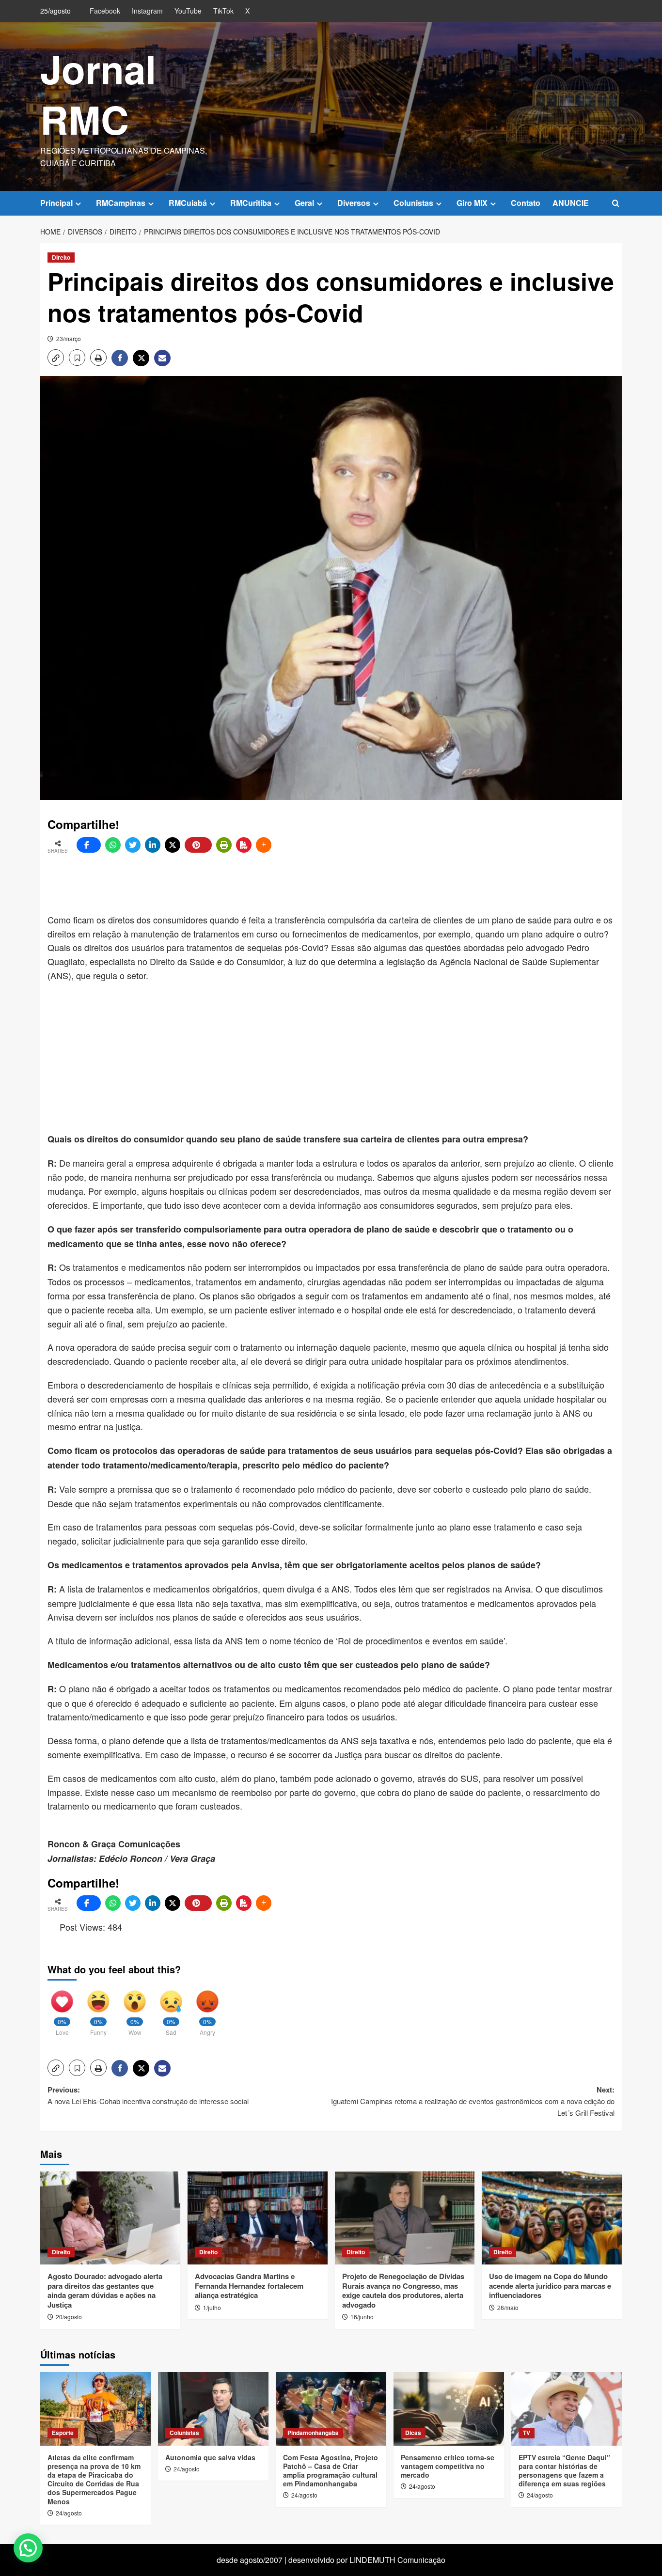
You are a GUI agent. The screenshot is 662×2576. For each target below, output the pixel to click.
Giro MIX (472, 203)
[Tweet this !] (133, 845)
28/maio (508, 2307)
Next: (473, 2101)
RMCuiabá (188, 203)
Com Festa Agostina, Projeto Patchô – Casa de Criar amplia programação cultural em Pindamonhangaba (331, 2471)
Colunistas (413, 203)
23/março (69, 338)
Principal (56, 203)
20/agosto (69, 2317)
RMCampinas (121, 203)
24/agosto (69, 2513)
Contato (526, 203)
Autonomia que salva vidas (210, 2457)
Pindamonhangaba (313, 2433)
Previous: (148, 2095)
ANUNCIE (571, 203)
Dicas (413, 2433)
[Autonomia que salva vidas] (213, 2409)
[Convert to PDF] (244, 845)
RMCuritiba (251, 203)
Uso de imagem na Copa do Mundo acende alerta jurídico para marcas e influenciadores (550, 2286)
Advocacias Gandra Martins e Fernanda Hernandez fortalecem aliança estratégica (249, 2286)
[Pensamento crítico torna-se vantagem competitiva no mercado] (449, 2409)
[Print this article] (224, 845)
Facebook (105, 11)
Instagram (147, 11)
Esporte (63, 2433)
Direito (61, 257)
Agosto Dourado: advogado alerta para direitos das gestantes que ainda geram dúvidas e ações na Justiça (105, 2290)
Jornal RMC (98, 94)
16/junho (362, 2317)
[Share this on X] (173, 845)
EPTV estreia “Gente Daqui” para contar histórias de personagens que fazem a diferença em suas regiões (564, 2471)
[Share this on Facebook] (89, 845)
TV (527, 2433)
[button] (616, 203)
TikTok (223, 11)
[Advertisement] (283, 884)
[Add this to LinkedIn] (153, 845)
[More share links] (264, 845)
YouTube (188, 11)
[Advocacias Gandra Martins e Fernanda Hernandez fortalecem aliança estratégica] (258, 2218)
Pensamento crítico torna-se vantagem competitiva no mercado (448, 2466)
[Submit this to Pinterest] (198, 845)
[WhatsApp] (113, 845)
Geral (304, 203)
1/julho (212, 2307)
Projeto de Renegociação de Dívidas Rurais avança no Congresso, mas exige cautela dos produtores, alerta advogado (403, 2290)
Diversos (354, 203)
